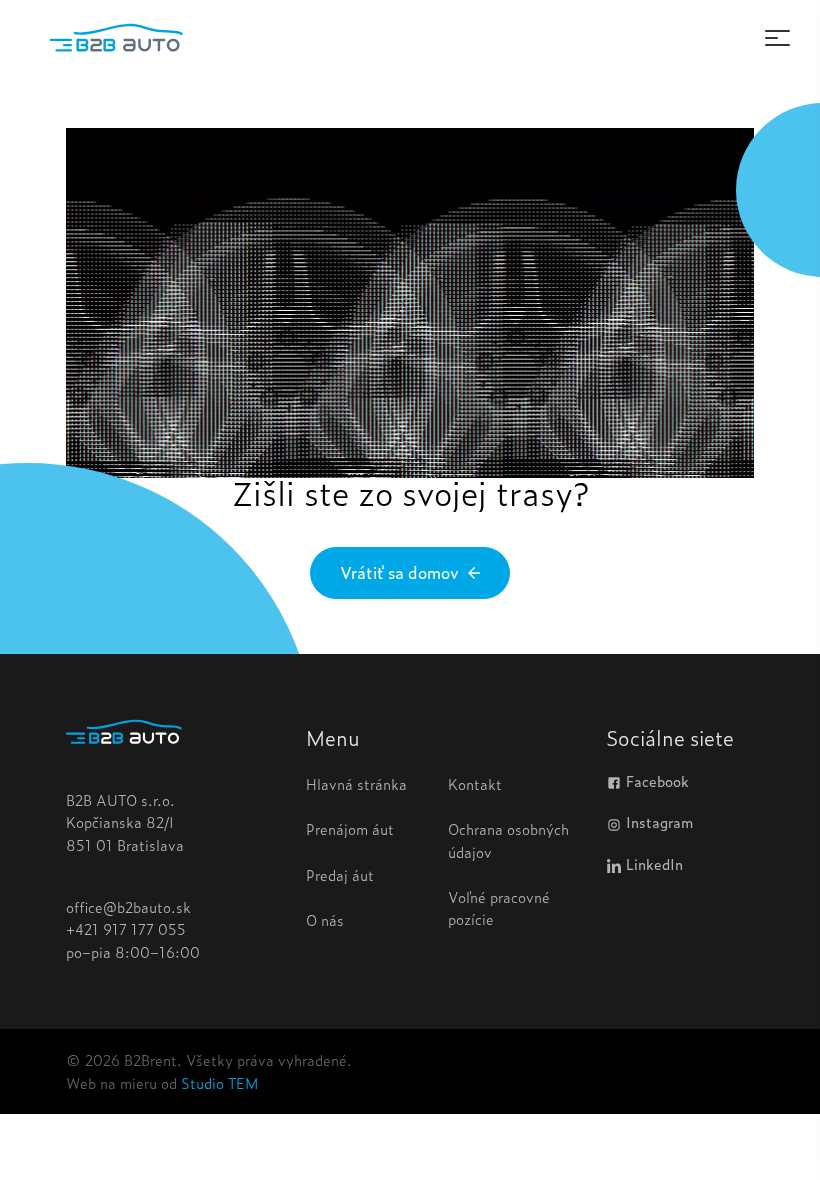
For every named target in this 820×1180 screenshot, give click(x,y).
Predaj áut (340, 874)
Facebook (655, 782)
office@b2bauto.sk (128, 906)
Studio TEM (219, 1082)
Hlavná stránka (356, 783)
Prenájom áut (350, 828)
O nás (325, 919)
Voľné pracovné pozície (499, 907)
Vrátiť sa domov (401, 572)
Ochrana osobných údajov (508, 839)
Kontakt (475, 783)
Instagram (657, 823)
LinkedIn (652, 865)
